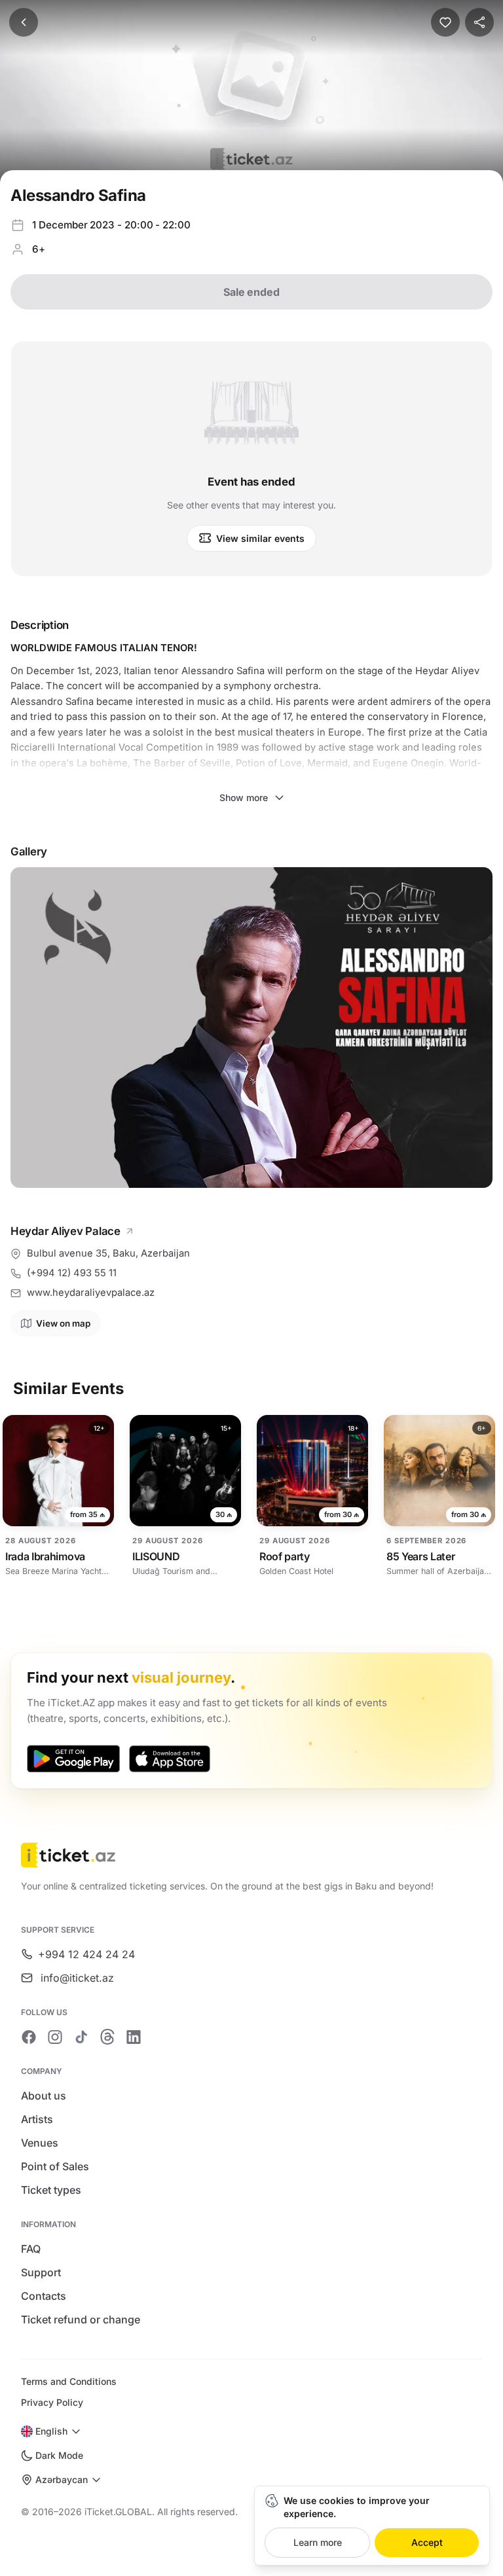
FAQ (31, 2249)
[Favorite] (445, 22)
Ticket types (51, 2190)
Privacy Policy (52, 2402)
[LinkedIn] (134, 2037)
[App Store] (170, 1759)
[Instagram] (55, 2037)
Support (41, 2272)
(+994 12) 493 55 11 (72, 1273)
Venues (40, 2143)
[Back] (24, 22)
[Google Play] (73, 1759)
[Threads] (107, 2037)
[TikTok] (81, 2037)
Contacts (44, 2296)
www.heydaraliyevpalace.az (91, 1293)
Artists (37, 2119)
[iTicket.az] (251, 1855)
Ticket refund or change (81, 2319)
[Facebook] (29, 2037)
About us (44, 2096)
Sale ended (251, 292)
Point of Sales (55, 2166)
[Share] (479, 22)
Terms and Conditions (69, 2381)
